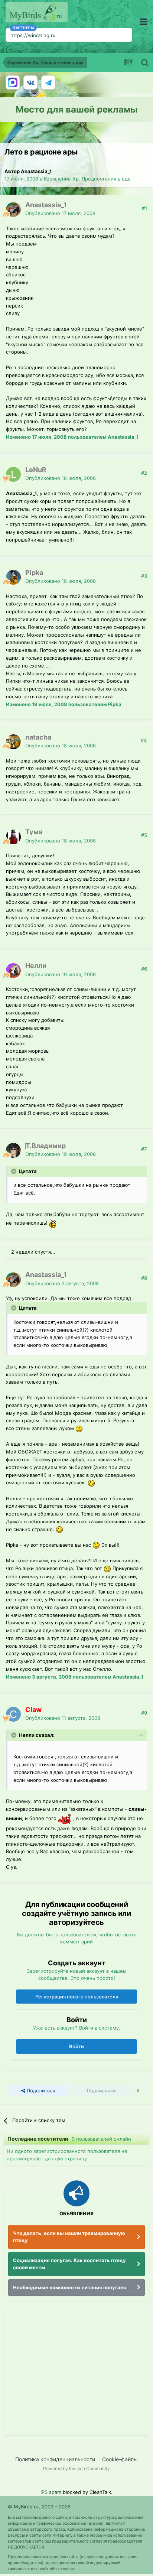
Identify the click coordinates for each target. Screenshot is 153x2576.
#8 (144, 1278)
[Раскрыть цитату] (14, 1171)
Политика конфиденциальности (55, 2459)
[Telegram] (48, 82)
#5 (144, 835)
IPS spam (51, 2492)
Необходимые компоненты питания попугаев (70, 2287)
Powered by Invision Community (76, 2468)
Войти (76, 2046)
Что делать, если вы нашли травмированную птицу (69, 2237)
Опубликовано (60, 213)
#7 (144, 1149)
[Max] (13, 82)
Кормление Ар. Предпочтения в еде (87, 179)
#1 (144, 208)
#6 (144, 969)
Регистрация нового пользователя (77, 1997)
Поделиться (40, 2091)
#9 (144, 1713)
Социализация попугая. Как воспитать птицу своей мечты (69, 2264)
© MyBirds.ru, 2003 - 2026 (39, 2507)
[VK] (30, 82)
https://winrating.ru (33, 35)
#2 (144, 473)
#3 (144, 576)
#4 (144, 740)
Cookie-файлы (120, 2459)
